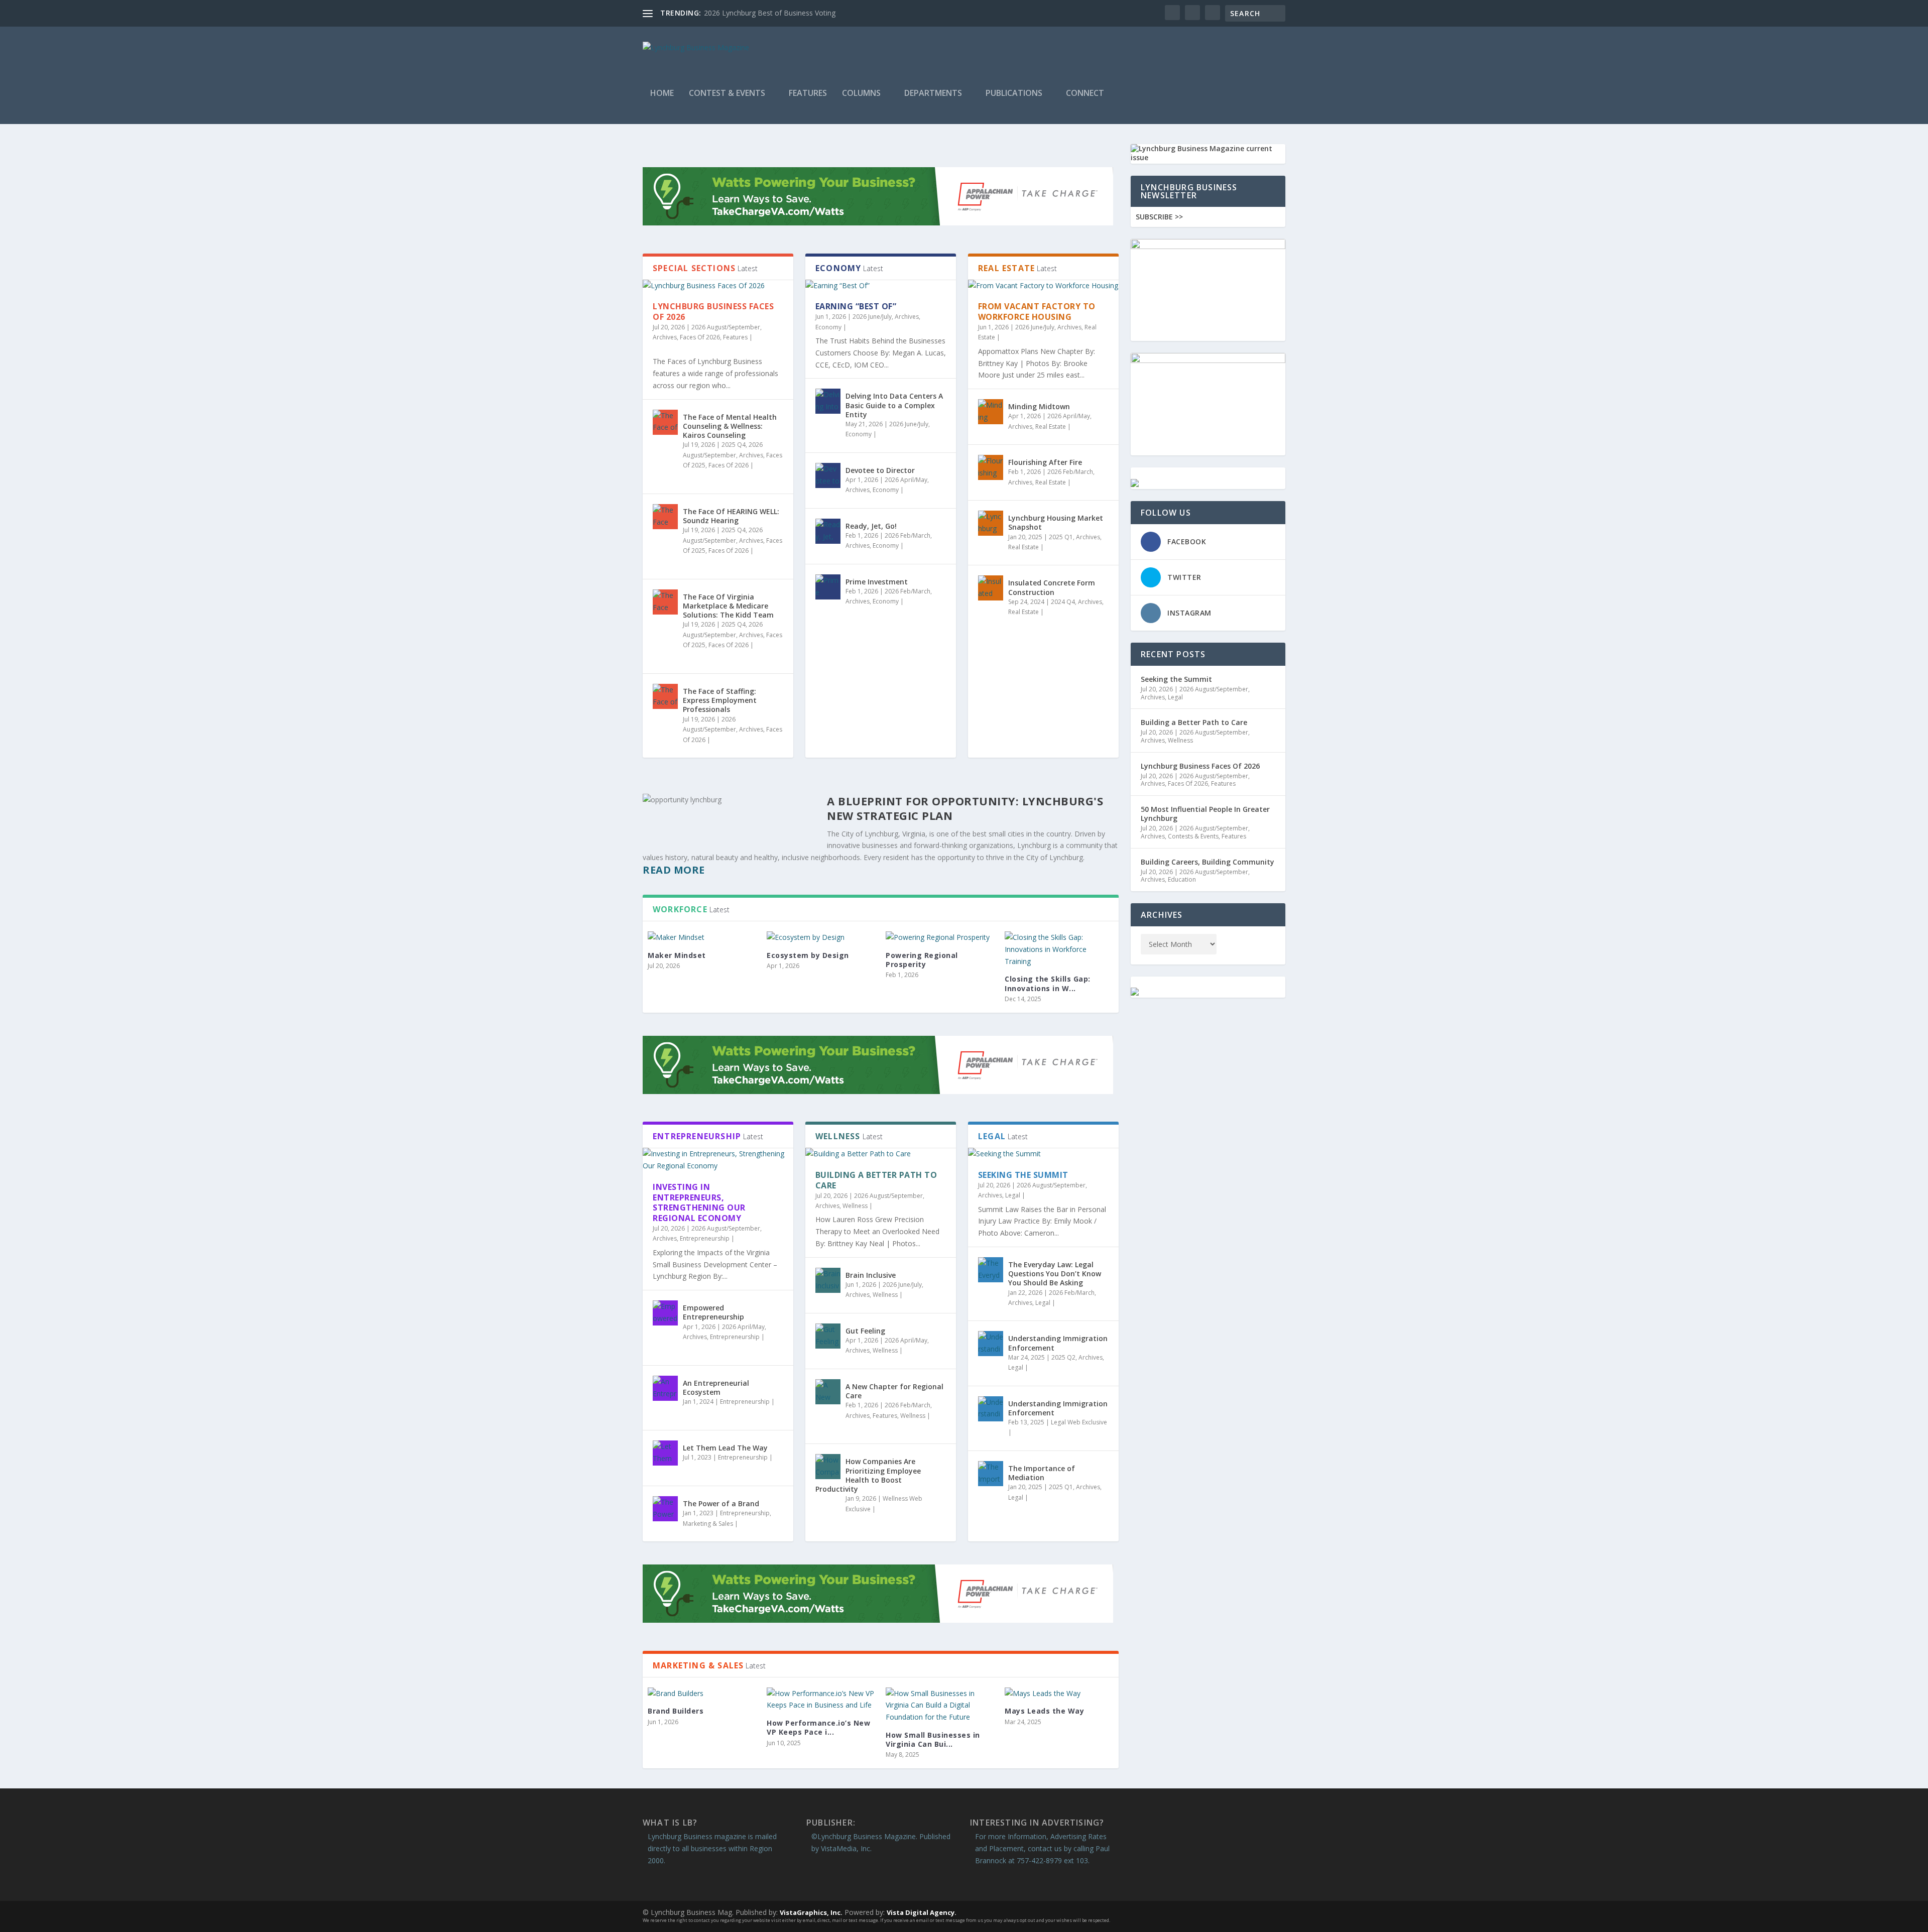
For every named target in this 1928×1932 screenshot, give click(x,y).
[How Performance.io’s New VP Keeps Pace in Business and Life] (821, 1700)
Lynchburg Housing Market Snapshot (1056, 522)
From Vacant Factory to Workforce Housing (1037, 312)
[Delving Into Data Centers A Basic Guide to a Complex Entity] (828, 401)
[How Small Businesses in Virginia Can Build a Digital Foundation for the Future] (940, 1705)
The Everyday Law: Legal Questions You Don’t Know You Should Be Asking (1055, 1274)
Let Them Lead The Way (725, 1448)
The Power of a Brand (721, 1503)
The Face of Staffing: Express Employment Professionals (720, 700)
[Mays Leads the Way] (1059, 1694)
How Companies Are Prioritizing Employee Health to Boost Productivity (868, 1475)
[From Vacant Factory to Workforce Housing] (1043, 286)
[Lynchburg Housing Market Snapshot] (991, 523)
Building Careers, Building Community (1208, 862)
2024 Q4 (1063, 602)
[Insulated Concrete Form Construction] (991, 588)
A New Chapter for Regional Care (894, 1391)
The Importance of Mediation (1042, 1473)
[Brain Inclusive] (828, 1280)
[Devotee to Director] (828, 475)
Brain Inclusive (871, 1275)
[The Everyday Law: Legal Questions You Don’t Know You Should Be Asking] (991, 1270)
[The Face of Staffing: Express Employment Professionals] (665, 696)
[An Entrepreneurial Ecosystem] (665, 1388)
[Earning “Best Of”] (881, 286)
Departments (933, 94)
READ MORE (674, 870)
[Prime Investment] (828, 587)
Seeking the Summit (1023, 1175)
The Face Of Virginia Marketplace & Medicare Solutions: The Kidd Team (728, 606)
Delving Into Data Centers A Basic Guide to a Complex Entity (894, 405)
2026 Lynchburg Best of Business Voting (770, 13)
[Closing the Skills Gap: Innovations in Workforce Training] (1059, 949)
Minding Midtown (1039, 406)
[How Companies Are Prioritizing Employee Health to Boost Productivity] (828, 1467)
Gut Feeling (865, 1331)
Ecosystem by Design (808, 955)
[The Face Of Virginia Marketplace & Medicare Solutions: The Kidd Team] (665, 602)
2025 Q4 (734, 445)
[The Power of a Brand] (665, 1509)
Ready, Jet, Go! (871, 526)
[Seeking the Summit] (1043, 1154)
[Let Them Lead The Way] (665, 1453)
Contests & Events (1193, 836)
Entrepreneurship (705, 1238)
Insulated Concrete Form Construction (1052, 587)
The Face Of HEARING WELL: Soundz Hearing (731, 516)
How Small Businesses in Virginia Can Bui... (933, 1739)
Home (662, 94)
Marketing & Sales (708, 1524)
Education (1182, 879)
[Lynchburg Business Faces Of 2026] (718, 286)
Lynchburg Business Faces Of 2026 (713, 312)
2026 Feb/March (908, 535)
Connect (1085, 94)
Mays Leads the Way (1044, 1711)
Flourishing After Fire (1045, 462)
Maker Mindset (677, 955)
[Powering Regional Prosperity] (940, 937)
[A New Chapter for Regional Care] (828, 1392)
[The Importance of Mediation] (991, 1474)
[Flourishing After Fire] (991, 467)
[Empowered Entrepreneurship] (665, 1313)
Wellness (855, 1206)
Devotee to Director (880, 470)
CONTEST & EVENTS (727, 94)
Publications (1014, 94)
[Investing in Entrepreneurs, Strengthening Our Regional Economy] (718, 1160)
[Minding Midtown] (991, 412)
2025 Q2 (1063, 1357)
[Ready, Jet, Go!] (828, 531)
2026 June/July (872, 317)
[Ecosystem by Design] (821, 937)
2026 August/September (726, 327)
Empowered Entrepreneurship (713, 1312)
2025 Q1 (1061, 537)
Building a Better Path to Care (876, 1180)
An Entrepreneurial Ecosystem (716, 1387)
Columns (861, 94)
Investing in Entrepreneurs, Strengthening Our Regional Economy (699, 1202)
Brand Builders (676, 1711)
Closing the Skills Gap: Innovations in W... (1048, 983)
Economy (828, 327)
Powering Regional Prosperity (922, 960)
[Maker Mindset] (702, 937)
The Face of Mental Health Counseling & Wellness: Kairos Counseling (730, 426)
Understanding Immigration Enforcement (1058, 1343)
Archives (665, 337)
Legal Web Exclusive (1079, 1422)
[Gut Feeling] (828, 1336)
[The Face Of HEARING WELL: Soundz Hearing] (665, 517)
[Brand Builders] (702, 1694)
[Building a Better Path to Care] (881, 1154)
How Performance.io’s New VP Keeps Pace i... (818, 1727)
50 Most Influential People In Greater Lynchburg (1205, 814)
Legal (1013, 1195)
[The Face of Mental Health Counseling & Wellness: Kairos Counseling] (665, 422)
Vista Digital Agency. (922, 1912)
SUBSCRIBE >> (1159, 217)
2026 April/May (906, 480)
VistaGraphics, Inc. (811, 1912)
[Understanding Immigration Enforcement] (991, 1344)
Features (808, 94)
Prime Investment (877, 582)
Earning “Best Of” (856, 306)
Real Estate (1051, 427)
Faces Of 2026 (700, 337)
